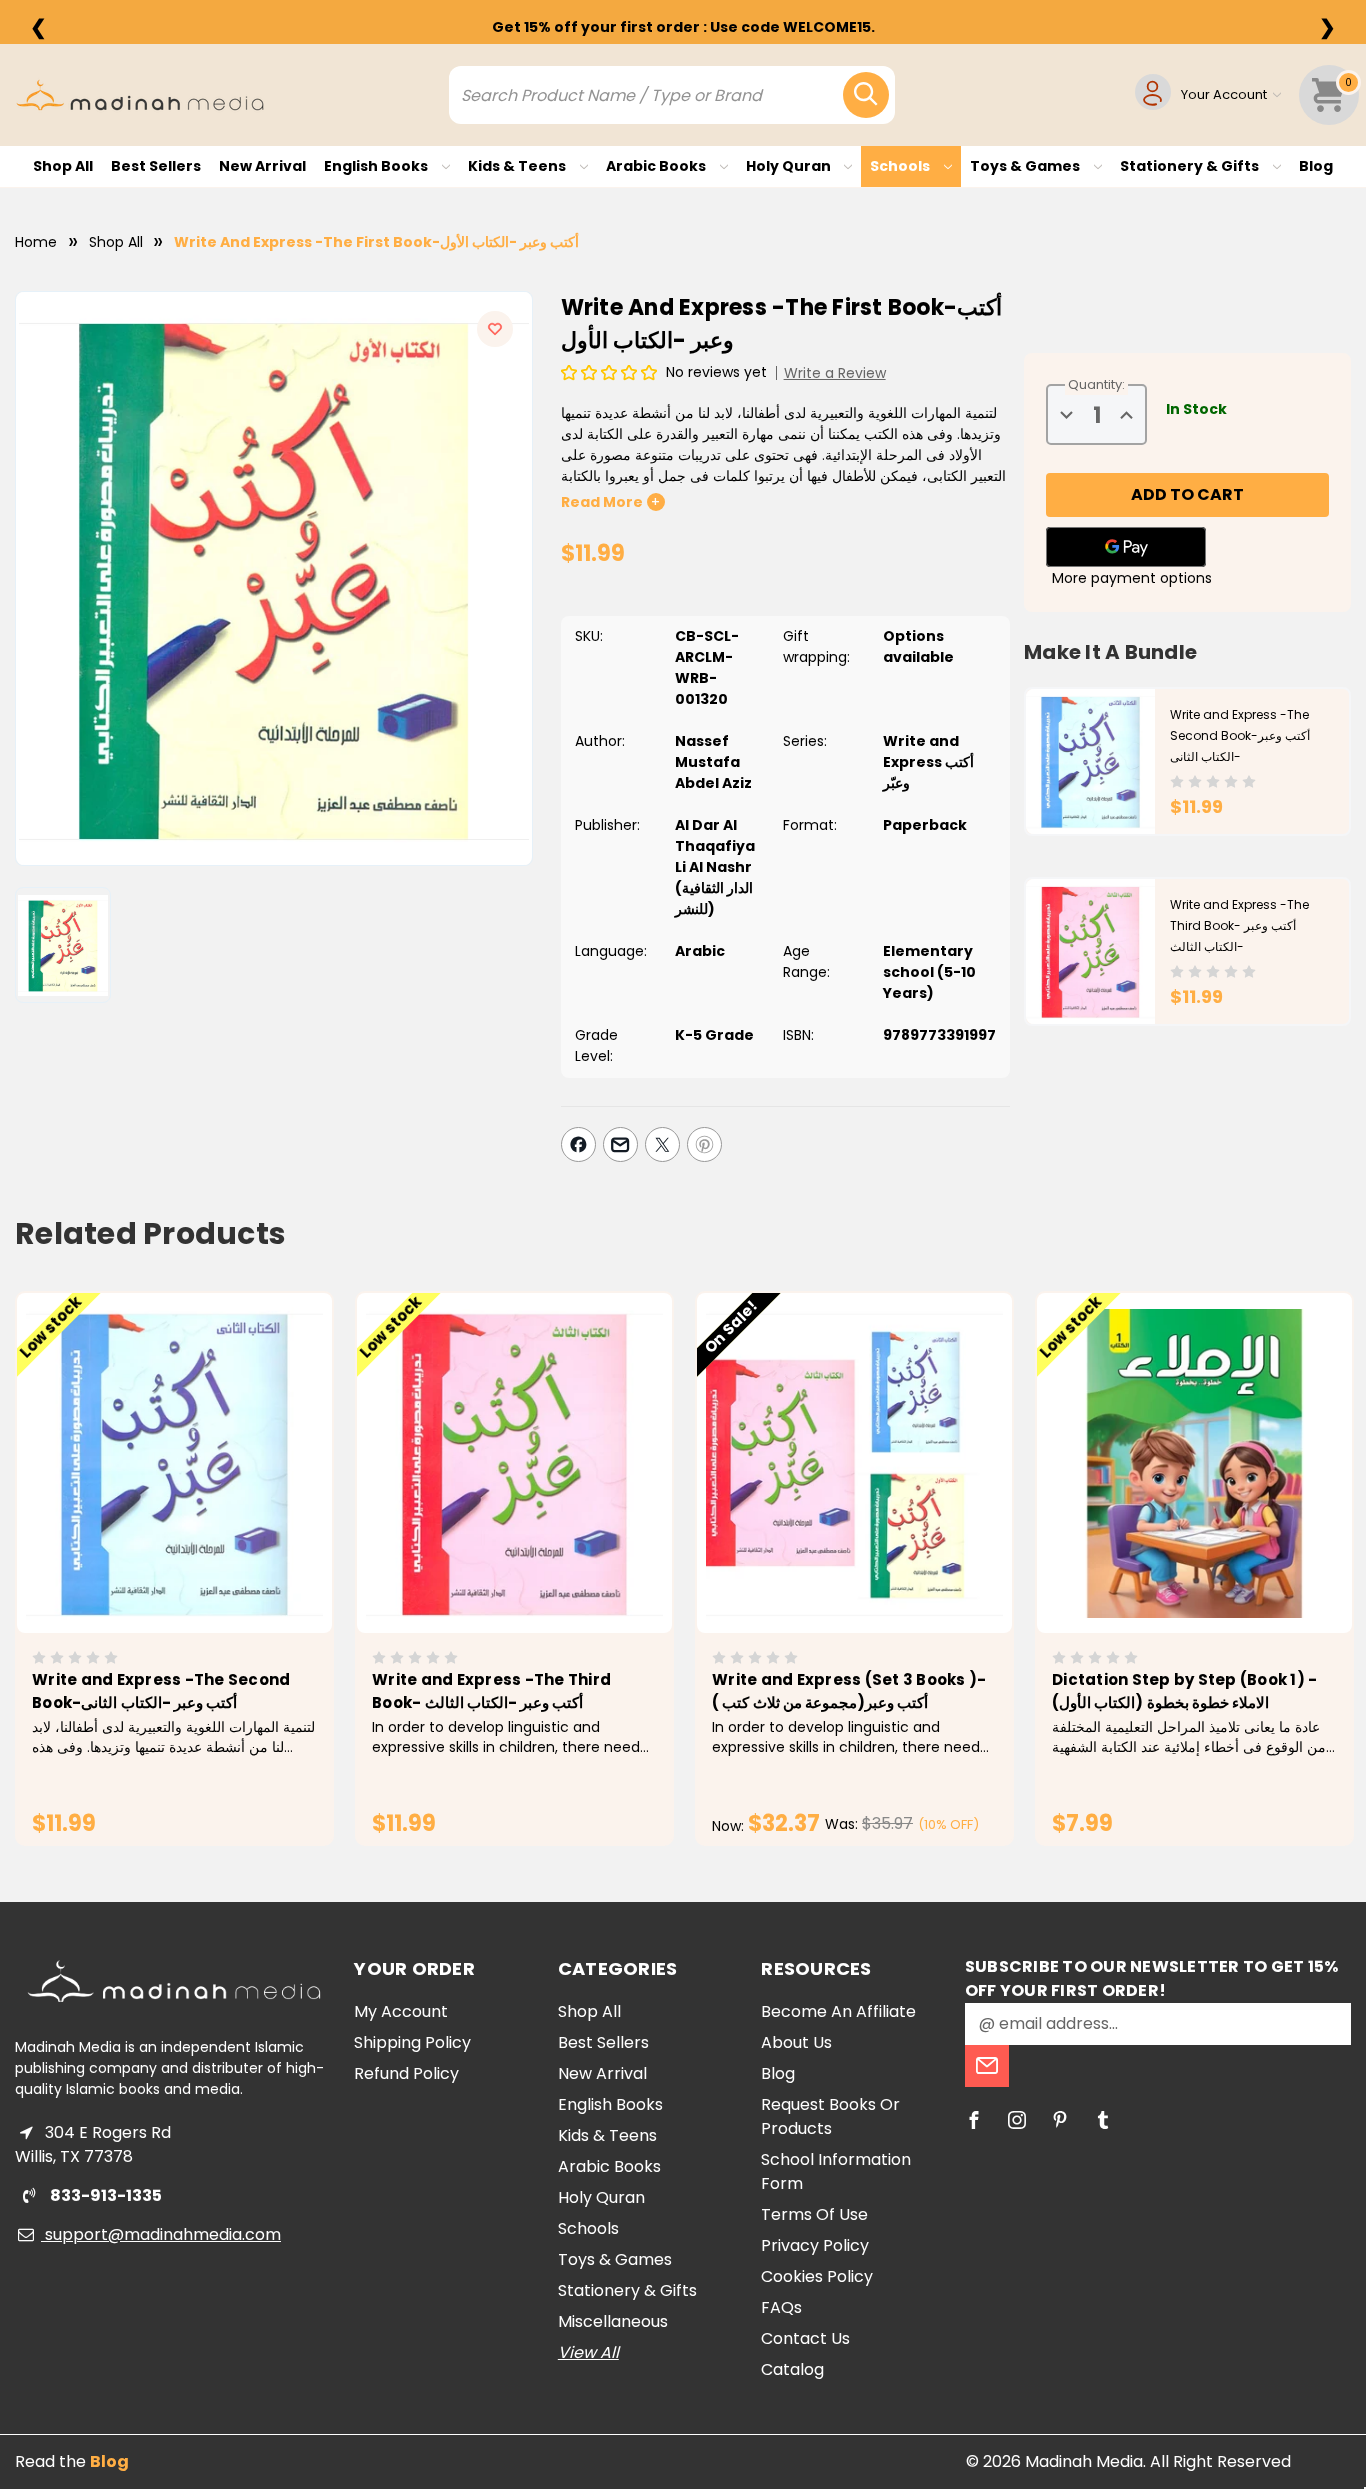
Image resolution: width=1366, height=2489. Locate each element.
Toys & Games (1026, 166)
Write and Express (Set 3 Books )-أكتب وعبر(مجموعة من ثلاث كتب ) (849, 1691)
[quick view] (146, 1497)
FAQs (781, 2307)
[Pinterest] (704, 1144)
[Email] (620, 1144)
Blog (1316, 166)
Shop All (63, 166)
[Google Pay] (1126, 547)
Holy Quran (790, 166)
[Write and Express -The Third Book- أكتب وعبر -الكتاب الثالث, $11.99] (514, 1463)
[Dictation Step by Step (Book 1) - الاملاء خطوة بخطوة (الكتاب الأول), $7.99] (1194, 1463)
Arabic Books (657, 166)
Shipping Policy (412, 2042)
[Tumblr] (1103, 2120)
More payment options (1132, 578)
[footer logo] (174, 1981)
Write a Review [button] (835, 373)
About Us (796, 2042)
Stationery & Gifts (1191, 166)
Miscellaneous (613, 2321)
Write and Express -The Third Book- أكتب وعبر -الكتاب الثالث (1239, 925)
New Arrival (262, 166)
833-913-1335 (104, 2195)
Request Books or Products (830, 2116)
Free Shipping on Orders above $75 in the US (683, 27)
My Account (401, 2011)
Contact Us (805, 2338)
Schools (901, 166)
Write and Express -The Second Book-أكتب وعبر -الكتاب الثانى (1240, 735)
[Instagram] (1017, 2120)
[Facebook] (578, 1144)
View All (588, 2352)
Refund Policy (406, 2073)
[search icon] (866, 95)
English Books (377, 166)
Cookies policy (817, 2276)
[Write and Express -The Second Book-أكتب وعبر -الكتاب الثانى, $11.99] (174, 1463)
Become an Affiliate (838, 2011)
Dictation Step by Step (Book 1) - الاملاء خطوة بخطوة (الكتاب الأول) (1184, 1691)
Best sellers (156, 166)
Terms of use (814, 2214)
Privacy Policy (815, 2245)
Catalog (792, 2369)
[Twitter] (662, 1144)
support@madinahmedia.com (161, 2234)
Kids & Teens (518, 166)
